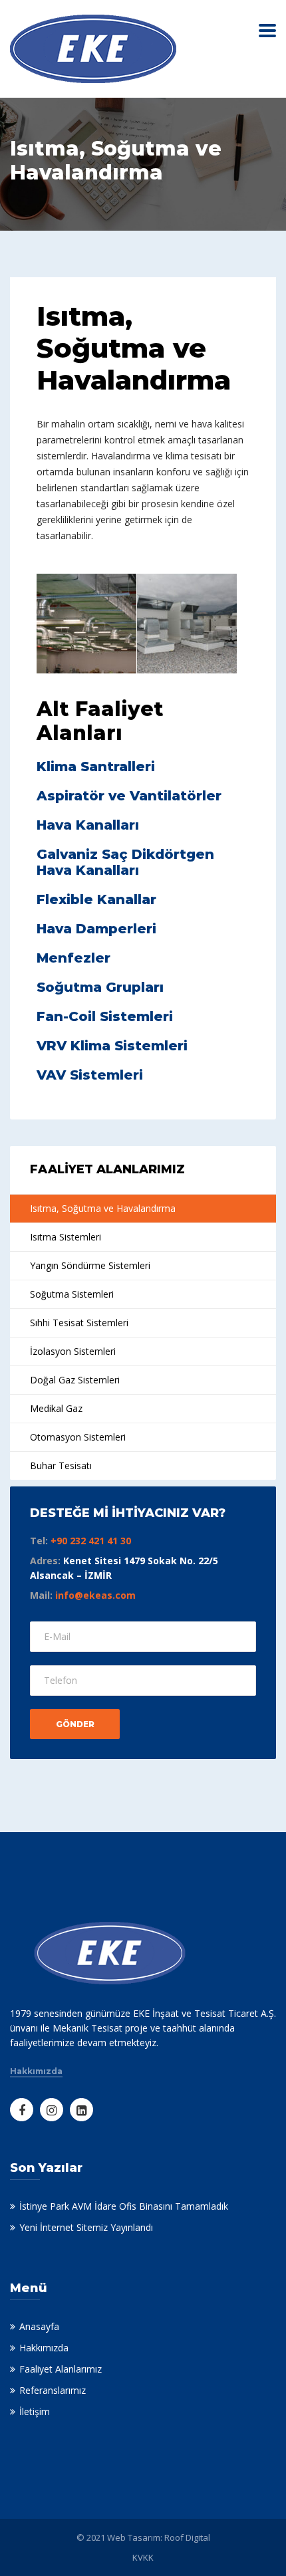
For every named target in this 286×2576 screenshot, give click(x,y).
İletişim (35, 2411)
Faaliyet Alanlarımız (61, 2369)
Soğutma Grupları (100, 987)
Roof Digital (187, 2537)
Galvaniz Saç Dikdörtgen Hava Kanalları (125, 862)
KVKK (143, 2557)
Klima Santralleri (96, 766)
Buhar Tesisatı (61, 1465)
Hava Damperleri (96, 929)
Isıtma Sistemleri (66, 1237)
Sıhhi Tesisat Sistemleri (79, 1323)
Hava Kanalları (88, 825)
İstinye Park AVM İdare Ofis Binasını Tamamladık (124, 2206)
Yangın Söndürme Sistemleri (90, 1265)
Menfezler (73, 958)
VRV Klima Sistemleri (112, 1046)
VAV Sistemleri (90, 1075)
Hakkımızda (36, 2071)
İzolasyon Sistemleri (73, 1351)
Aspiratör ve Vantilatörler (129, 796)
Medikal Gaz (56, 1408)
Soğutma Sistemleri (72, 1294)
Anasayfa (39, 2326)
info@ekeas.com (95, 1595)
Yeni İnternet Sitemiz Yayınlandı (86, 2227)
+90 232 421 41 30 (91, 1541)
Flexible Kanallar (96, 899)
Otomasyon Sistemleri (78, 1437)
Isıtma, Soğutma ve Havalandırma (103, 1208)
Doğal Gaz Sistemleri (75, 1380)
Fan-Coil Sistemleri (105, 1016)
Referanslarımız (53, 2390)
